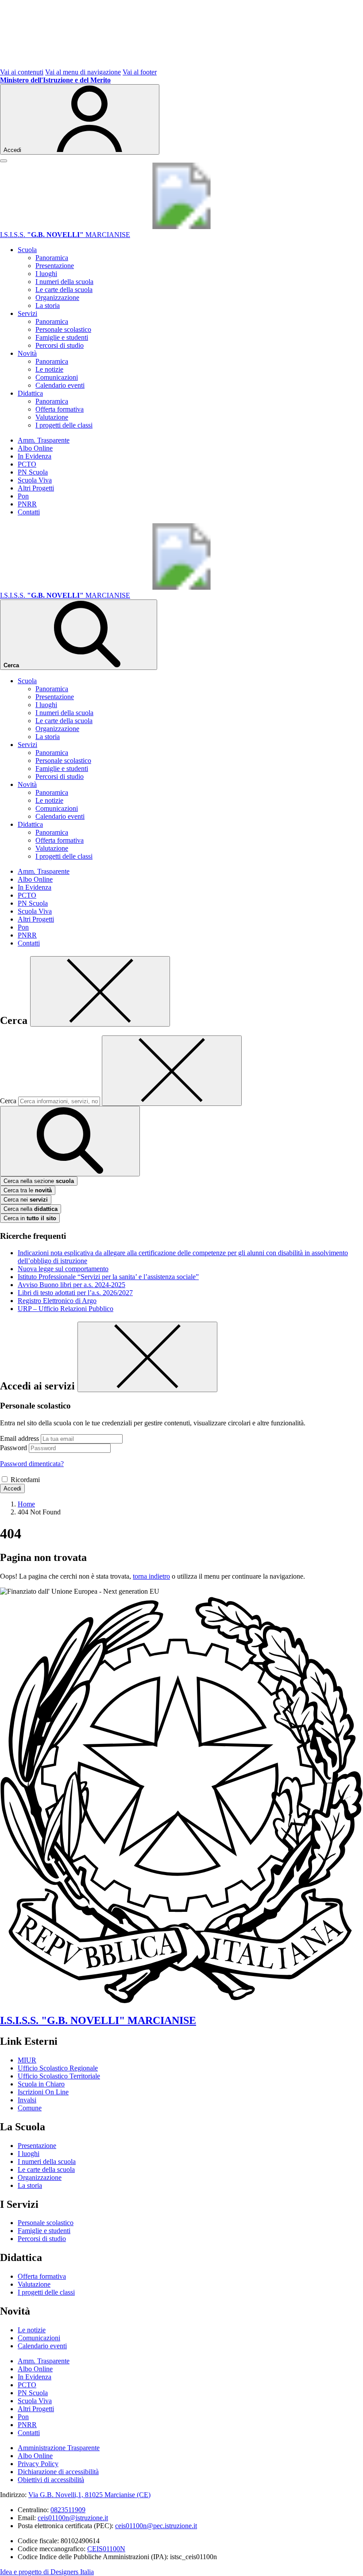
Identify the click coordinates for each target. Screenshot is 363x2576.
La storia (48, 305)
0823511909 (68, 2510)
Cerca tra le (28, 1190)
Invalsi (27, 2100)
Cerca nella (31, 1209)
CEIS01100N (106, 2549)
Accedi (12, 1488)
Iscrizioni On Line (43, 2092)
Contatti (29, 512)
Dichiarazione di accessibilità (58, 2472)
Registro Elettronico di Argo (57, 1301)
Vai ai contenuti (22, 72)
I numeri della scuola (64, 282)
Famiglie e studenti (62, 337)
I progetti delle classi (64, 425)
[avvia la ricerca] (70, 1141)
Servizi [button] (27, 313)
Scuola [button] (27, 250)
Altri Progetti (36, 488)
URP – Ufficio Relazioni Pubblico (66, 1309)
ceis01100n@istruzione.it (73, 2518)
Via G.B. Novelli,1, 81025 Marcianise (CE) (89, 2495)
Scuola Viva (35, 480)
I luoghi (46, 274)
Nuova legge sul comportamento (63, 1269)
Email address (19, 1438)
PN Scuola (33, 472)
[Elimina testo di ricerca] (172, 1071)
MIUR (27, 2060)
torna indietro (151, 1576)
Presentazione (55, 266)
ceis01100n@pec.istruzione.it (156, 2526)
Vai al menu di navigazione (83, 72)
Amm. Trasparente (44, 440)
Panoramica (52, 258)
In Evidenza (35, 456)
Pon (23, 496)
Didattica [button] (30, 393)
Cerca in (30, 1218)
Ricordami (25, 1480)
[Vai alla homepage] (181, 227)
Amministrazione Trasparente (59, 2448)
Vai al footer (140, 72)
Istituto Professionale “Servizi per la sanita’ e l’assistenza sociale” (108, 1277)
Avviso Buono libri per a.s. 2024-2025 (71, 1285)
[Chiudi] (100, 991)
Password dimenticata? (32, 1464)
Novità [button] (27, 353)
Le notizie (49, 369)
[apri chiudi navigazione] (4, 161)
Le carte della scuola (64, 290)
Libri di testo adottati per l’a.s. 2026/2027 (75, 1293)
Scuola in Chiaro (41, 2084)
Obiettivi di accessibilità (51, 2480)
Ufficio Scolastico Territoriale (59, 2076)
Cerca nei (26, 1200)
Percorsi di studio (60, 345)
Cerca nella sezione (39, 1181)
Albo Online (35, 448)
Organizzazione (57, 298)
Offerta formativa (60, 409)
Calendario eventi (60, 385)
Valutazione (52, 417)
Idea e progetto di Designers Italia (47, 2572)
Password (14, 1448)
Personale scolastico (63, 329)
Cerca (8, 1101)
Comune (30, 2108)
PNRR (27, 504)
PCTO (27, 464)
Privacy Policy (38, 2464)
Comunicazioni (57, 377)
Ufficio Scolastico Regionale (58, 2068)
